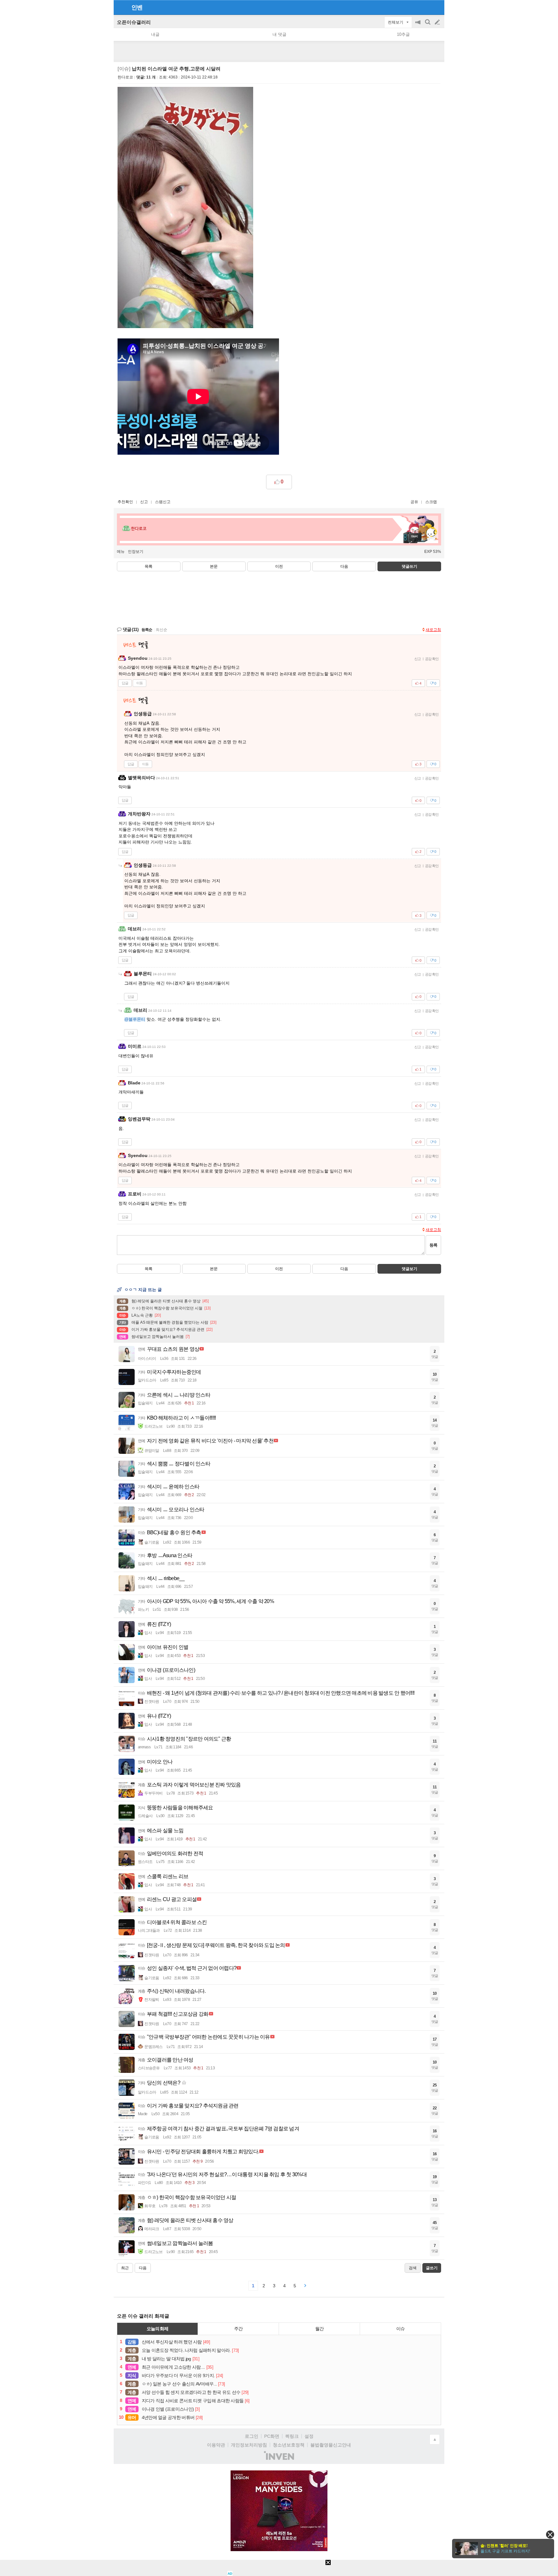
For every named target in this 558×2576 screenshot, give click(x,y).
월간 (319, 2329)
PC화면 (272, 2436)
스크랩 (431, 502)
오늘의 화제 (158, 2329)
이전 (279, 566)
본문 (214, 566)
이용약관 (216, 2445)
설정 (309, 2436)
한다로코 (125, 77)
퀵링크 (292, 2436)
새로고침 (433, 630)
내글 (155, 34)
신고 (144, 502)
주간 (238, 2329)
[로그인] (425, 7)
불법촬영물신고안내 (331, 2445)
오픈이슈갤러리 (134, 22)
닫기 (550, 2535)
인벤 (137, 7)
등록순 (147, 630)
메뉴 (121, 552)
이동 (139, 683)
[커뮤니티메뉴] (120, 7)
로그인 (252, 2436)
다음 (344, 566)
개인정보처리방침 (249, 2445)
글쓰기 (438, 22)
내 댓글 (279, 34)
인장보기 (136, 552)
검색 (428, 25)
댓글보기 (409, 1269)
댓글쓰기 (409, 566)
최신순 (161, 630)
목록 (149, 566)
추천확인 (125, 502)
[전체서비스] (437, 7)
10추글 (403, 34)
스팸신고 (163, 502)
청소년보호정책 (289, 2445)
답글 (125, 683)
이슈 (400, 2329)
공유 (414, 502)
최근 (125, 2268)
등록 (433, 1245)
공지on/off (418, 25)
